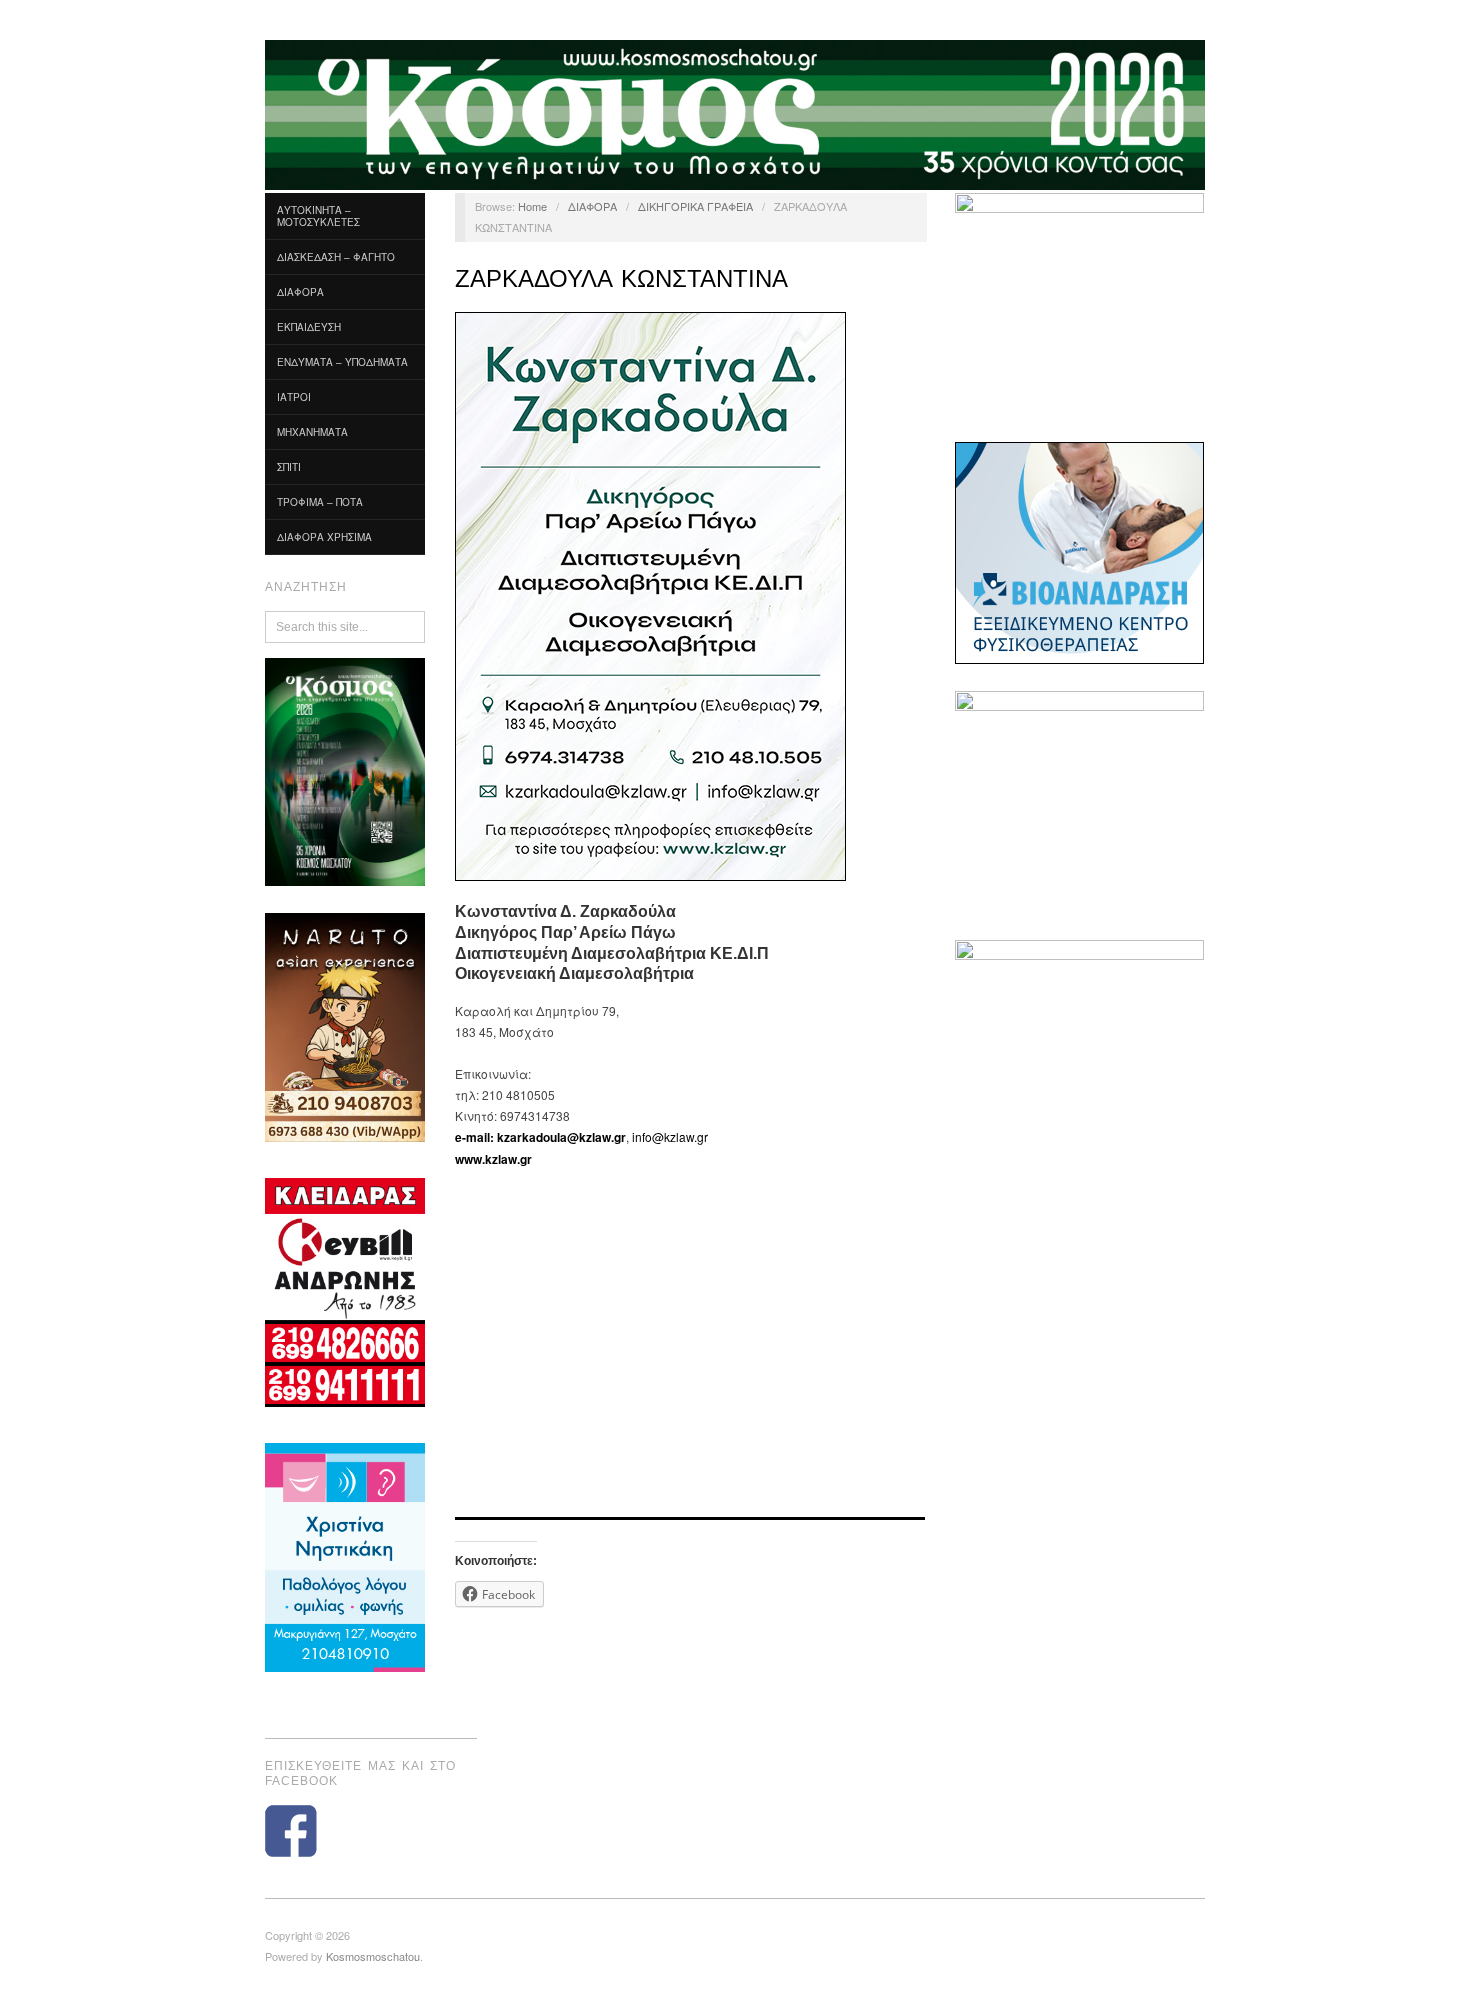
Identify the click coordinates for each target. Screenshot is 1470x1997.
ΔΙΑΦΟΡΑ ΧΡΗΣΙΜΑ (324, 537)
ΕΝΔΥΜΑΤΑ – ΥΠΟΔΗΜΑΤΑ (342, 362)
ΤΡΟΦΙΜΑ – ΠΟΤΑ (320, 502)
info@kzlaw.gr (670, 1136)
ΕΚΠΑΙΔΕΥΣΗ (309, 327)
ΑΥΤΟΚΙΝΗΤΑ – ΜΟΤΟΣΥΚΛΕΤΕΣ (318, 216)
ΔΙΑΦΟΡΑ (300, 292)
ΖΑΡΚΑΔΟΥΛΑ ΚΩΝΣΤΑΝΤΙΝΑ (621, 278)
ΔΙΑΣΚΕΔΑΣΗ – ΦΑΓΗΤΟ (336, 257)
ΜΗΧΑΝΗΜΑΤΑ (312, 432)
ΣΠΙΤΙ (289, 467)
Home (532, 206)
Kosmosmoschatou (373, 1956)
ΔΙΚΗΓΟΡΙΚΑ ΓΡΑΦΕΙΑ (695, 206)
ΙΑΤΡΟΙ (294, 397)
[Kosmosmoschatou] (735, 112)
